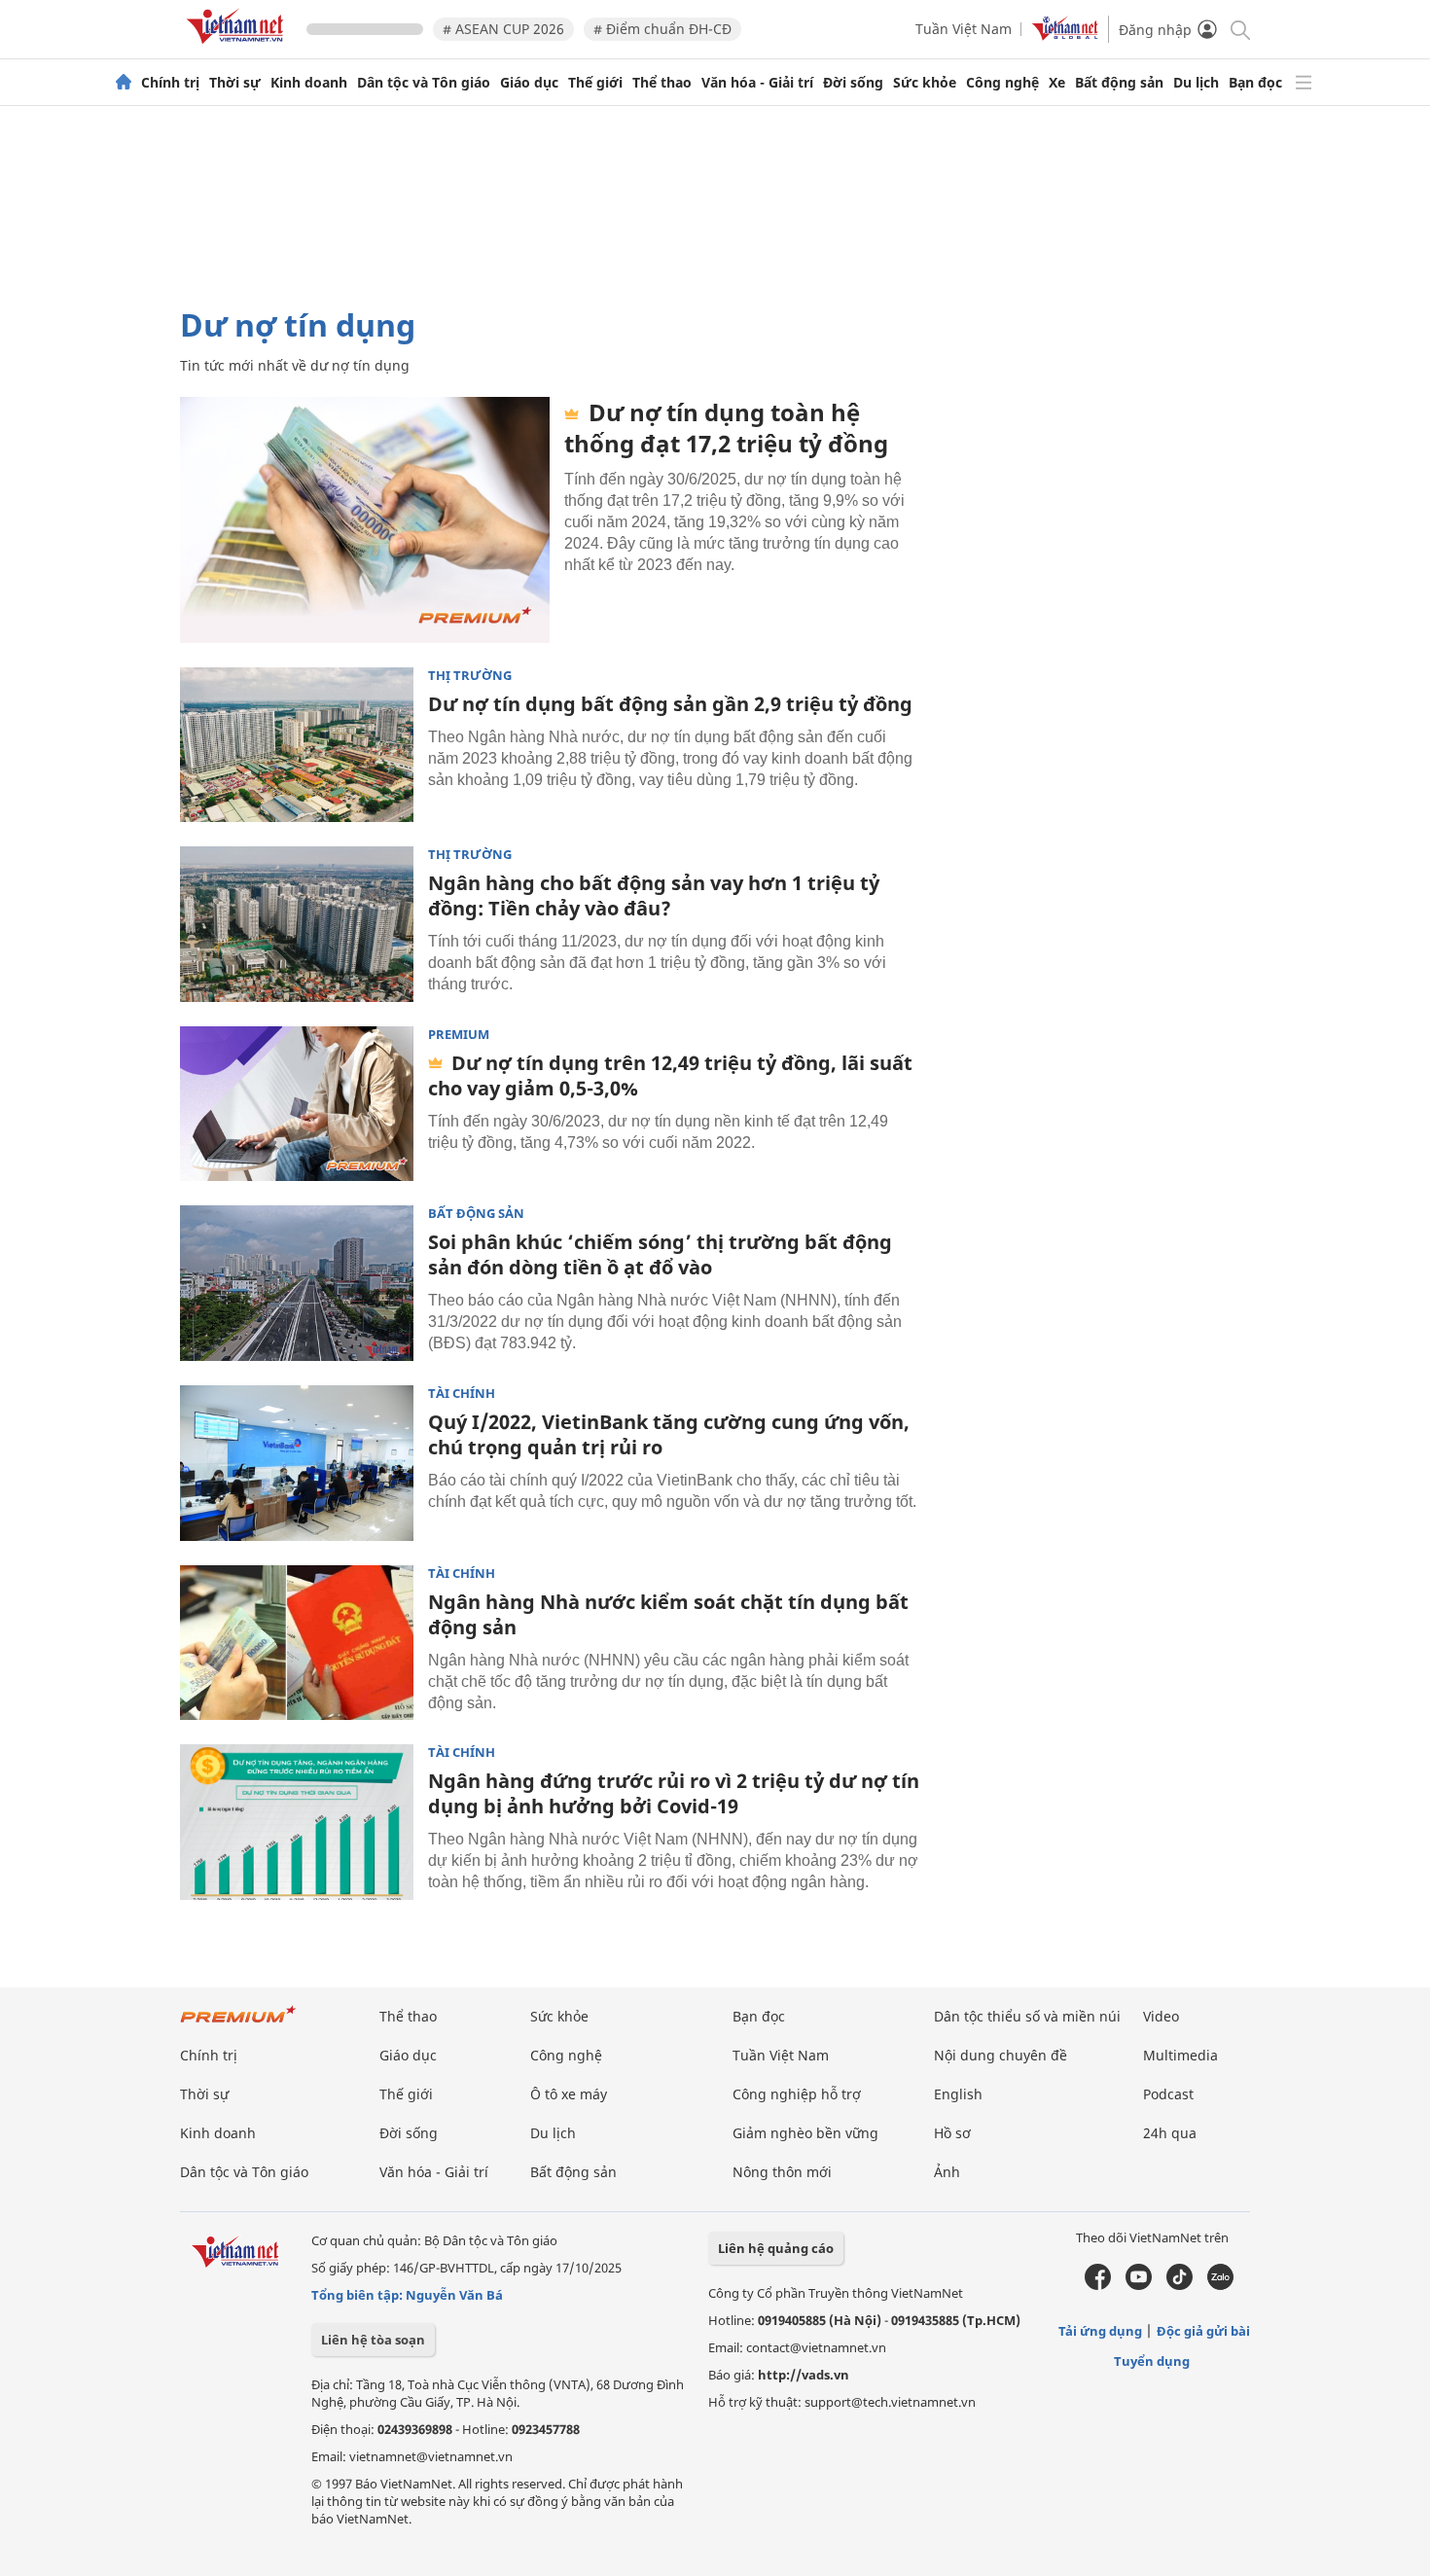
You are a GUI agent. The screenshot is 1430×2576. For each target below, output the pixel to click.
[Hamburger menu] (1304, 83)
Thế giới (595, 83)
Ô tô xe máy (569, 2094)
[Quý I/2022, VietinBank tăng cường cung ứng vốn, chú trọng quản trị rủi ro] (297, 1463)
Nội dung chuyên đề (1001, 2055)
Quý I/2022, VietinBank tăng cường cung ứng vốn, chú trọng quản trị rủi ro (669, 1434)
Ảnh (947, 2172)
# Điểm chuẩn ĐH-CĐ (662, 29)
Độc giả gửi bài (1203, 2331)
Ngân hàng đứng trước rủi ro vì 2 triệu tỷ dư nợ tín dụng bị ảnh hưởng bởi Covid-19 (674, 1793)
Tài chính (462, 1394)
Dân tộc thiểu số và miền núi (1027, 2016)
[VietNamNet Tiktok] (1180, 2285)
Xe (1057, 83)
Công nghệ (1002, 83)
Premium (459, 1035)
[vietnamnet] (238, 47)
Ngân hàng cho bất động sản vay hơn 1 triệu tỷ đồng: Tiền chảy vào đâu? (654, 895)
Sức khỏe (925, 83)
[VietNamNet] (124, 83)
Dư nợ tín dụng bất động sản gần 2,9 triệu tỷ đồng (670, 704)
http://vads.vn (804, 2375)
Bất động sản (1119, 83)
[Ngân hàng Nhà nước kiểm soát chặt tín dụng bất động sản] (297, 1643)
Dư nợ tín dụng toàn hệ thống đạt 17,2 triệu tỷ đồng (726, 428)
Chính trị (170, 83)
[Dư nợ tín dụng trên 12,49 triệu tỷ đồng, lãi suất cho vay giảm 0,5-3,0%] (297, 1104)
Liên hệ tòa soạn (373, 2340)
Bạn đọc (1255, 83)
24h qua (1170, 2133)
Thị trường (470, 676)
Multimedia (1180, 2055)
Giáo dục (529, 83)
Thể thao (662, 83)
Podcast (1168, 2094)
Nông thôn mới (782, 2172)
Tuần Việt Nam (964, 29)
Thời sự (235, 83)
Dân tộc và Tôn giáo (424, 83)
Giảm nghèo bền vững (805, 2133)
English (958, 2094)
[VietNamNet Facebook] (1098, 2285)
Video (1161, 2016)
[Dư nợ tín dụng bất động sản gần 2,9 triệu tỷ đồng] (297, 745)
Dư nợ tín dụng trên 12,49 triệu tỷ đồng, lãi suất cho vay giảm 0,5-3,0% (670, 1075)
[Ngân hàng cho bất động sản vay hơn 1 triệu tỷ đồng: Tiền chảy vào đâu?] (297, 924)
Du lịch (1196, 83)
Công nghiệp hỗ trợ (797, 2094)
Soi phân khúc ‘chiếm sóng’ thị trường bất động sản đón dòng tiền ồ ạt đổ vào (660, 1254)
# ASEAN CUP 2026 (503, 29)
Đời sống (853, 83)
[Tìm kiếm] (1239, 29)
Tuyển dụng (1152, 2361)
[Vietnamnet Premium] (238, 2024)
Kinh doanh (309, 83)
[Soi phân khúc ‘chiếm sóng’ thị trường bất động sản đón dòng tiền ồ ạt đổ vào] (297, 1283)
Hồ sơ (952, 2133)
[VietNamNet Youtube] (1139, 2285)
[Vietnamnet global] (1065, 36)
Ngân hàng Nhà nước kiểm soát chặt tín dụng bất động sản (668, 1614)
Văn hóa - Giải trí (757, 83)
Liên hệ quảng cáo (776, 2248)
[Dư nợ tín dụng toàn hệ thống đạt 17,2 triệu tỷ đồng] (365, 520)
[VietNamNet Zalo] (1220, 2285)
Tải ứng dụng (1100, 2331)
